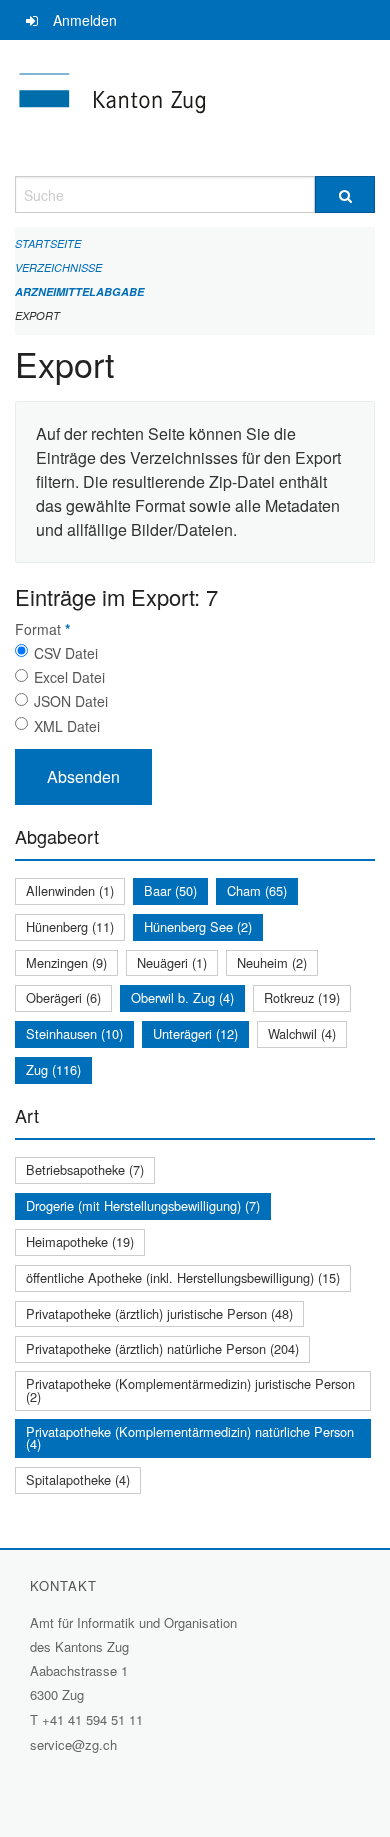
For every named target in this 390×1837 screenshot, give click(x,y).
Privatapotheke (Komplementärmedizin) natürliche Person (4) (190, 1438)
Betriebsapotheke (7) (85, 1169)
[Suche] (345, 194)
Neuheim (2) (272, 962)
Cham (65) (257, 890)
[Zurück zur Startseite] (195, 108)
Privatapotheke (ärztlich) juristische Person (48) (159, 1313)
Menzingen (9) (66, 962)
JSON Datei (71, 701)
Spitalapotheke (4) (78, 1479)
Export (37, 315)
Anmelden (85, 20)
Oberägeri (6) (63, 997)
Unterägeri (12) (195, 1033)
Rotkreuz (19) (302, 997)
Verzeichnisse (58, 267)
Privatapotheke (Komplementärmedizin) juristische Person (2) (190, 1390)
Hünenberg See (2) (198, 926)
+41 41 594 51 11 (92, 1719)
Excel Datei (69, 677)
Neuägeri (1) (172, 962)
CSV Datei (66, 653)
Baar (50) (170, 890)
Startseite (48, 243)
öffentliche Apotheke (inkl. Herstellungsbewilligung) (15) (183, 1277)
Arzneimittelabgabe (79, 291)
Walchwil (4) (302, 1033)
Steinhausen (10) (74, 1033)
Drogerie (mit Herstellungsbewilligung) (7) (143, 1205)
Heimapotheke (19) (80, 1241)
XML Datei (67, 726)
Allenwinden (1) (70, 890)
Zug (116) (53, 1069)
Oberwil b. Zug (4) (182, 997)
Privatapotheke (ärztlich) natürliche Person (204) (162, 1348)
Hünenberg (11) (70, 926)
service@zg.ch (73, 1744)
